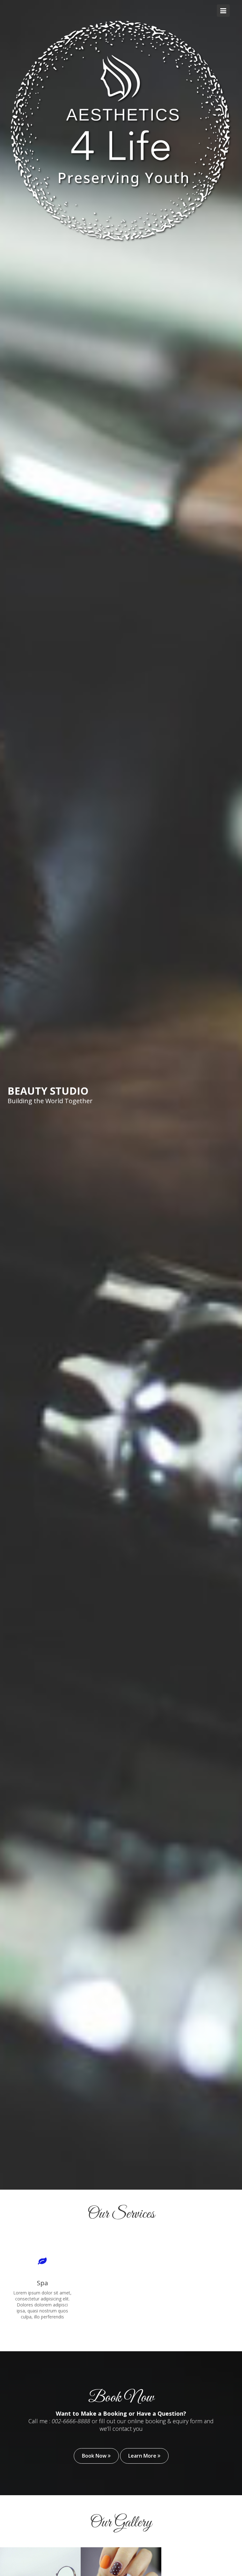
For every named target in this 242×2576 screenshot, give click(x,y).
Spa (42, 2283)
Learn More (143, 2456)
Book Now (95, 2456)
